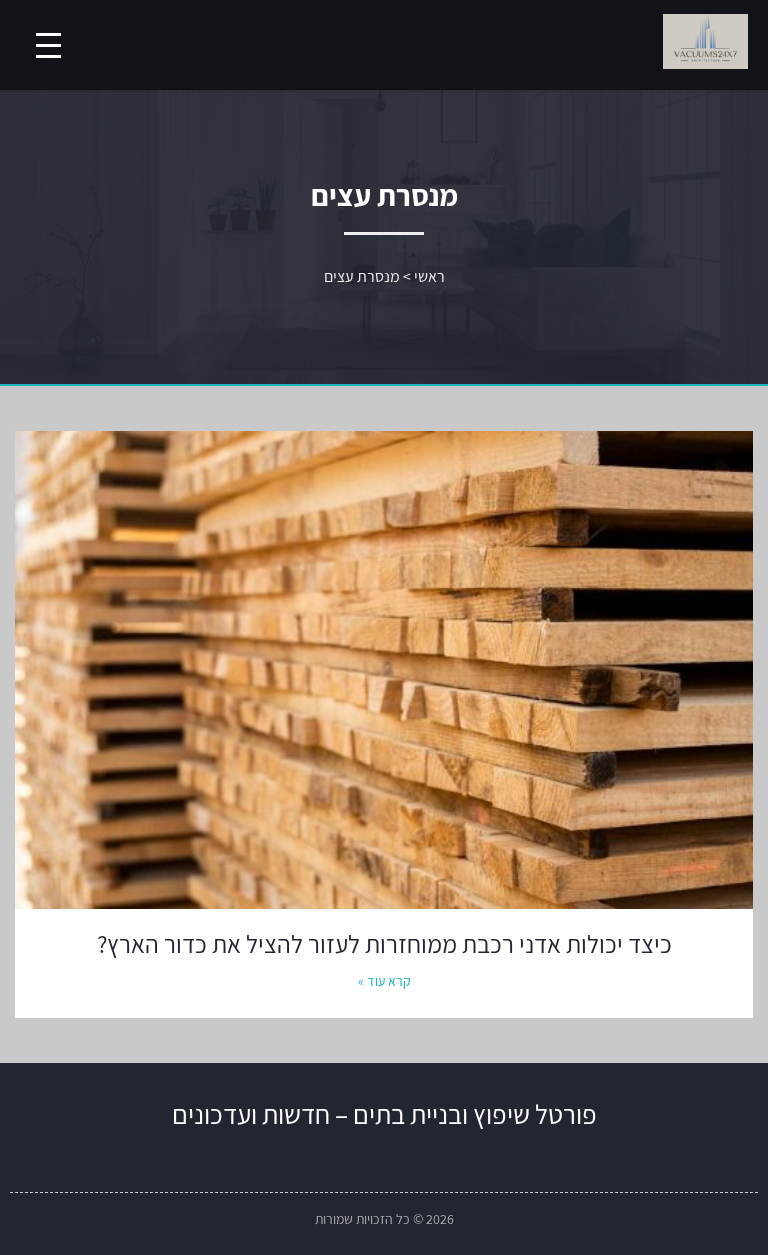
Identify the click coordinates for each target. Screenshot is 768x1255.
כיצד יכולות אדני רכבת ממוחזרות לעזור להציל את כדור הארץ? (384, 943)
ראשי (429, 276)
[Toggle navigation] (48, 45)
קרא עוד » (384, 981)
